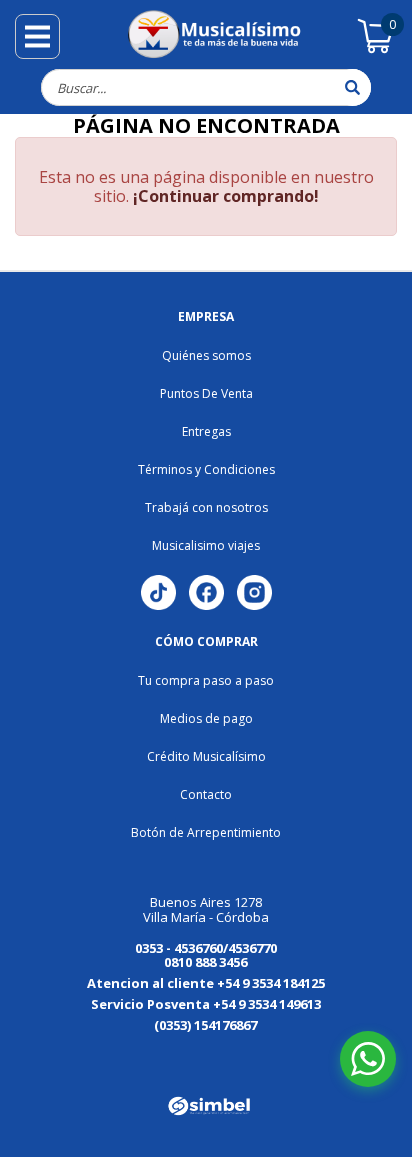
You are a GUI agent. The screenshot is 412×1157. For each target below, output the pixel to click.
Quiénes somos (206, 355)
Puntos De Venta (206, 393)
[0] (376, 50)
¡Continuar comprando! (226, 196)
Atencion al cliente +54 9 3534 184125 (206, 983)
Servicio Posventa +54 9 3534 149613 (206, 1004)
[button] (66, 1056)
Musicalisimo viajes (206, 545)
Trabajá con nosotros (206, 507)
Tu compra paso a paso (206, 680)
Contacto (206, 794)
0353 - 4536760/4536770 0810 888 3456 (206, 955)
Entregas (206, 431)
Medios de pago (206, 718)
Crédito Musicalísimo (206, 756)
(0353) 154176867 (205, 1025)
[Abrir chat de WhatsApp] (368, 1059)
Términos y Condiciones (206, 469)
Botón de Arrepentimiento (206, 832)
